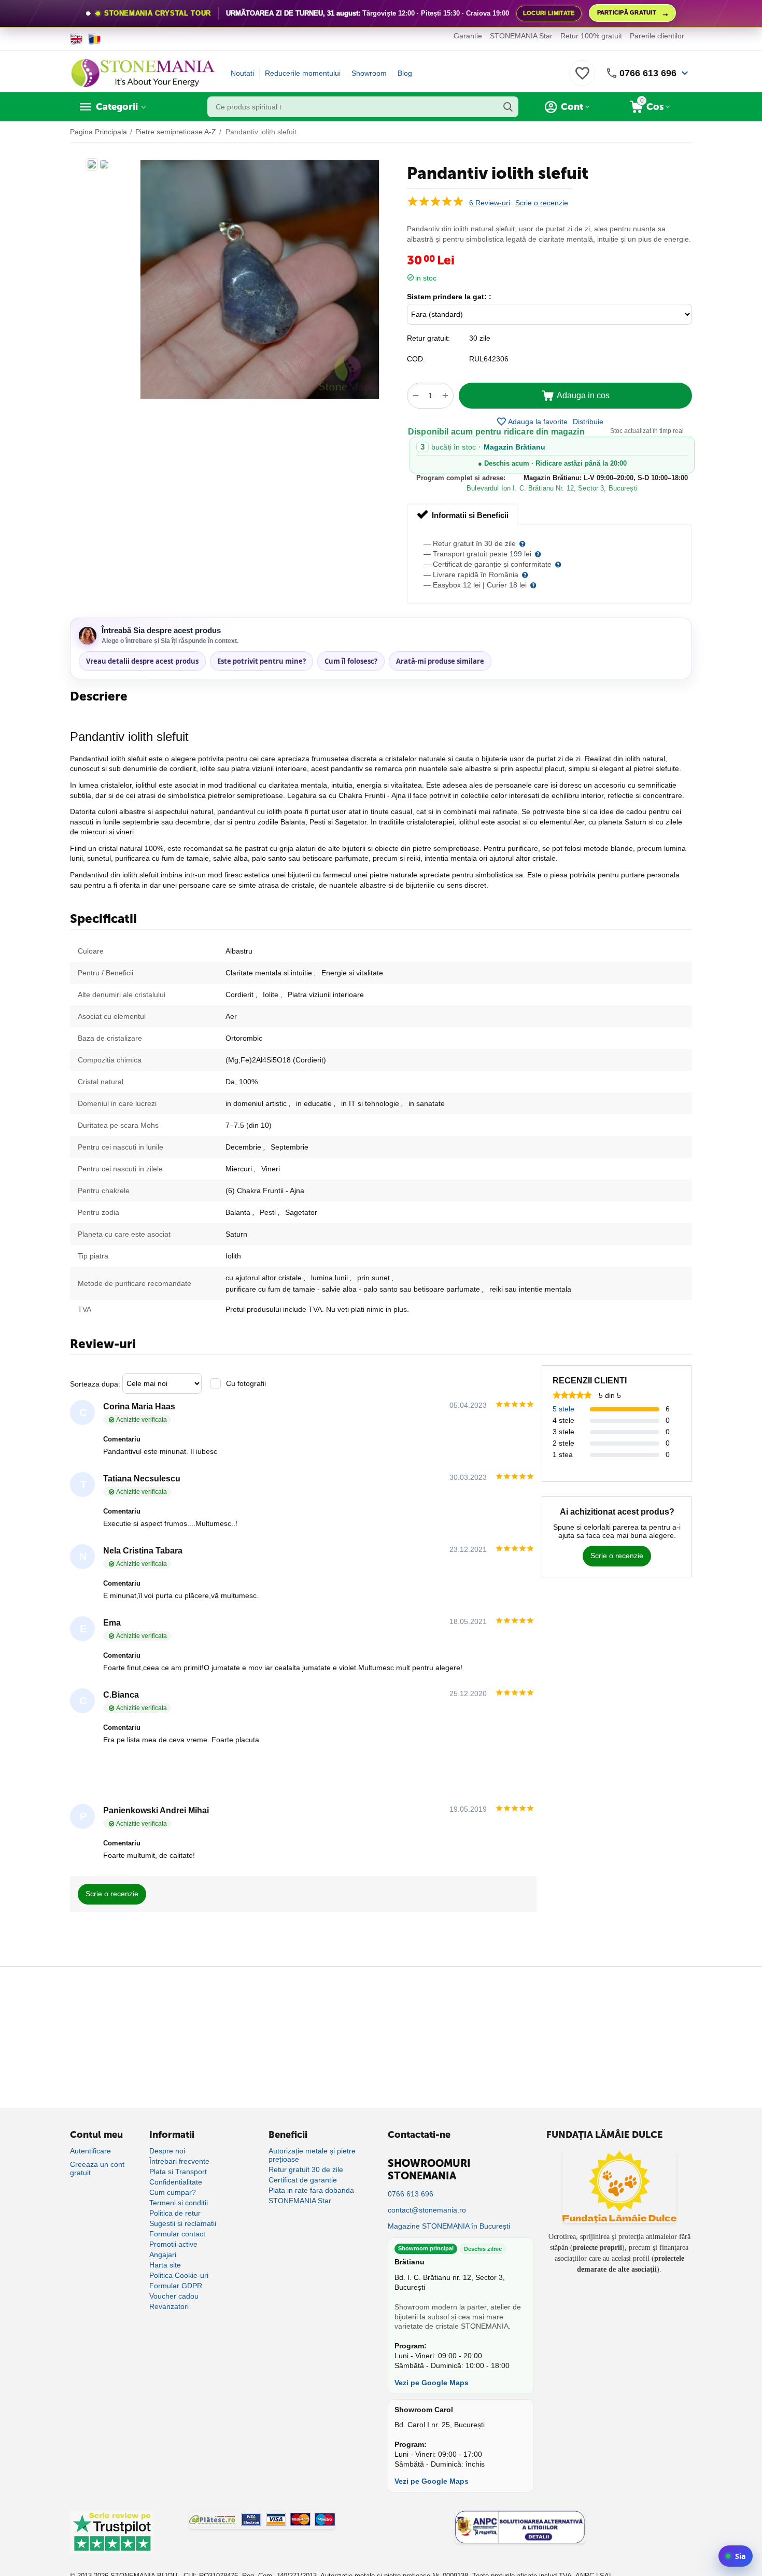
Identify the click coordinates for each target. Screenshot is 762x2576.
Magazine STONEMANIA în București (449, 2226)
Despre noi (167, 2151)
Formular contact (177, 2234)
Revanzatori (169, 2306)
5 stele (563, 1409)
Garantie (468, 36)
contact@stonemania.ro (427, 2210)
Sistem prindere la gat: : (449, 297)
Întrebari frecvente (179, 2161)
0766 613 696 (648, 73)
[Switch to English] (76, 39)
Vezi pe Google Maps (432, 2383)
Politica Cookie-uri (179, 2275)
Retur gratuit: (428, 338)
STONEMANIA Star (521, 36)
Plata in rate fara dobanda (311, 2190)
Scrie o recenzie (542, 203)
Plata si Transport (178, 2172)
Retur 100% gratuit (591, 36)
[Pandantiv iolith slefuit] (260, 279)
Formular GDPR (176, 2286)
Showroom (369, 73)
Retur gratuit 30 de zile (306, 2169)
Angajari (163, 2255)
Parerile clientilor (657, 36)
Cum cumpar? (173, 2192)
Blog (405, 73)
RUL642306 (489, 359)
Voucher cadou (174, 2296)
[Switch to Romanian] (95, 39)
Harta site (165, 2265)
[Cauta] (508, 107)
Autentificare (90, 2151)
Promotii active (173, 2244)
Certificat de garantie (303, 2180)
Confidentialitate (176, 2182)
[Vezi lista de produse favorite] (582, 79)
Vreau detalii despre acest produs (142, 661)
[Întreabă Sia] (736, 2556)
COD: (416, 359)
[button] (588, 422)
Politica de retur (175, 2213)
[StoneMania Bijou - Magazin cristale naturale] (143, 73)
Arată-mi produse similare (440, 661)
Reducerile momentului (303, 73)
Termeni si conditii (179, 2203)
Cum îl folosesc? (351, 661)
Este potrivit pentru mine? (262, 661)
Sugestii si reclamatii (183, 2223)
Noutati (242, 73)
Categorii (117, 107)
